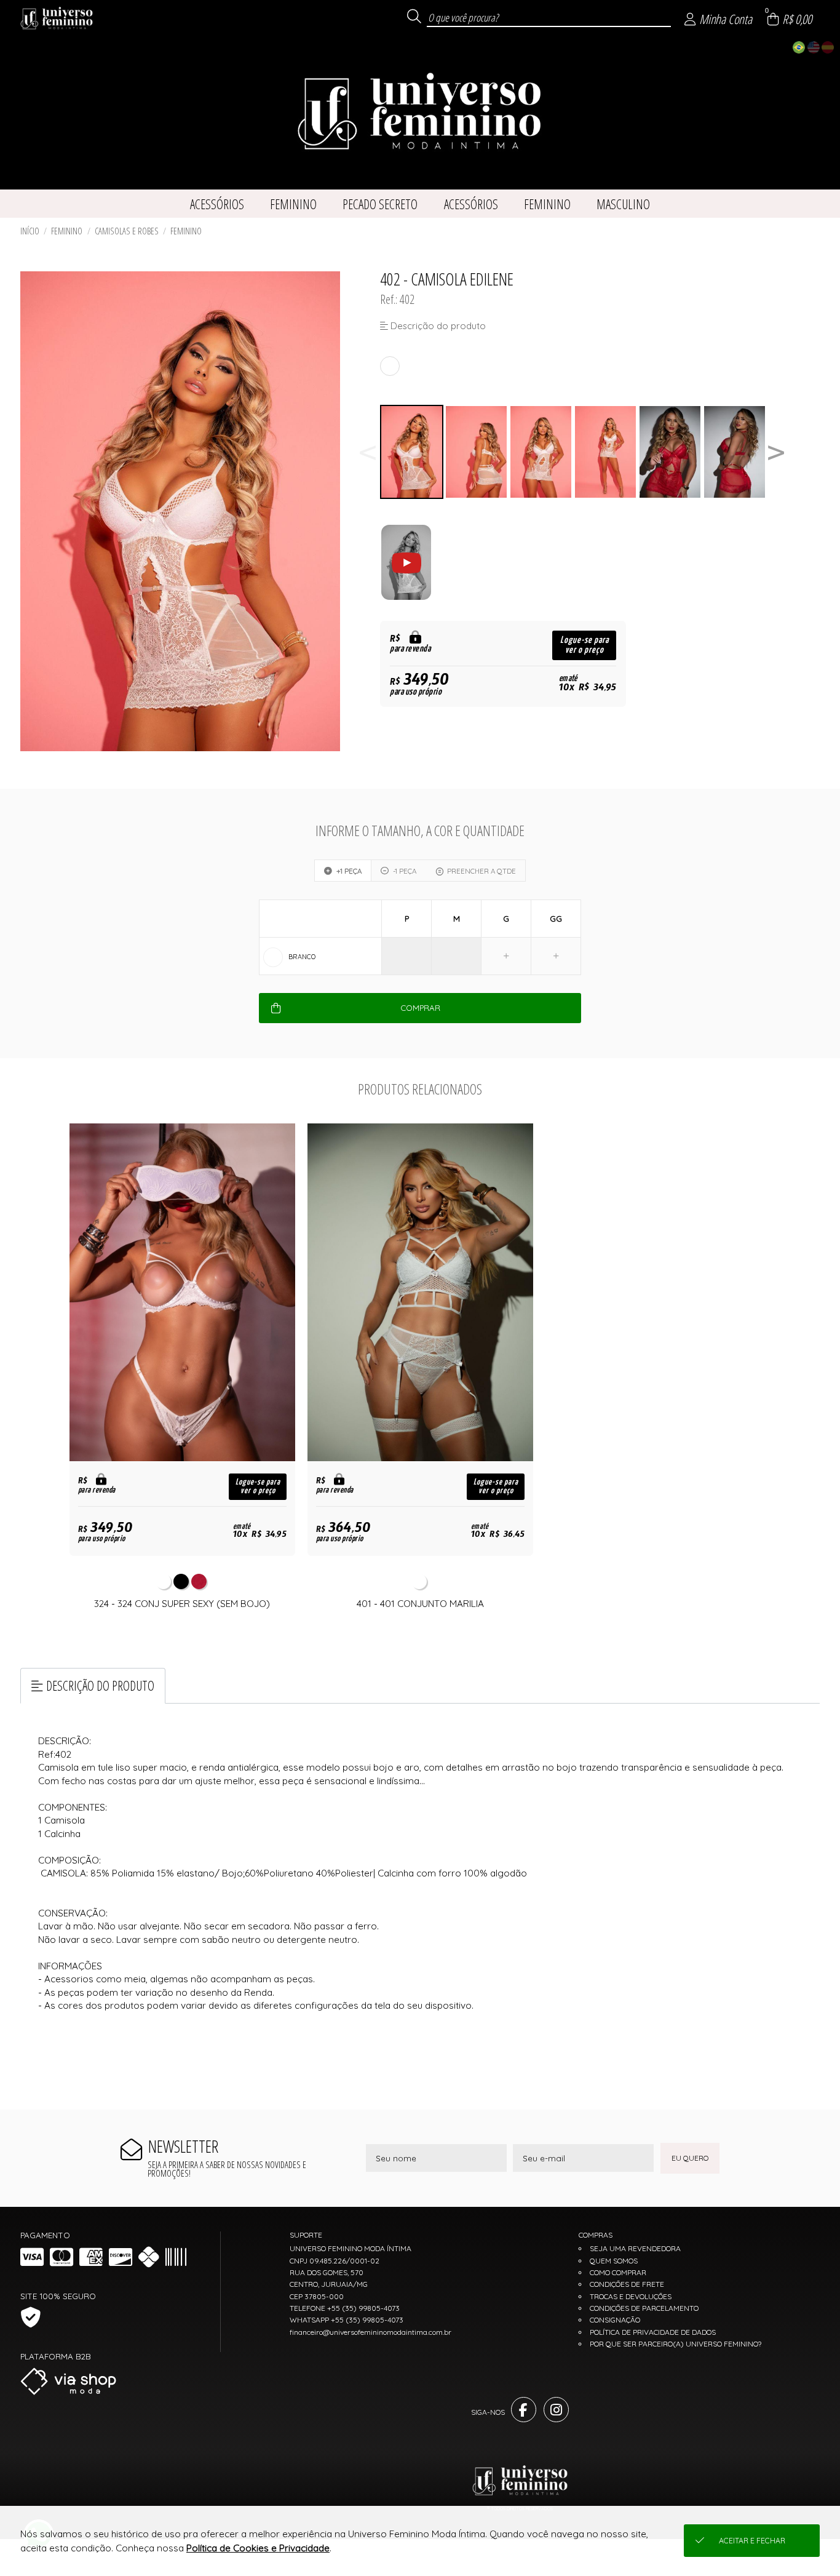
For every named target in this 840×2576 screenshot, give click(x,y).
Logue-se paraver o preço (584, 645)
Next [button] (776, 452)
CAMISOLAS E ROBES (127, 231)
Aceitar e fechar (752, 2541)
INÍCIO (30, 231)
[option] (412, 452)
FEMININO (67, 231)
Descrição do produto (100, 1685)
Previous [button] (368, 452)
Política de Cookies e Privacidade (258, 2548)
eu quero (690, 2158)
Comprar (420, 1008)
